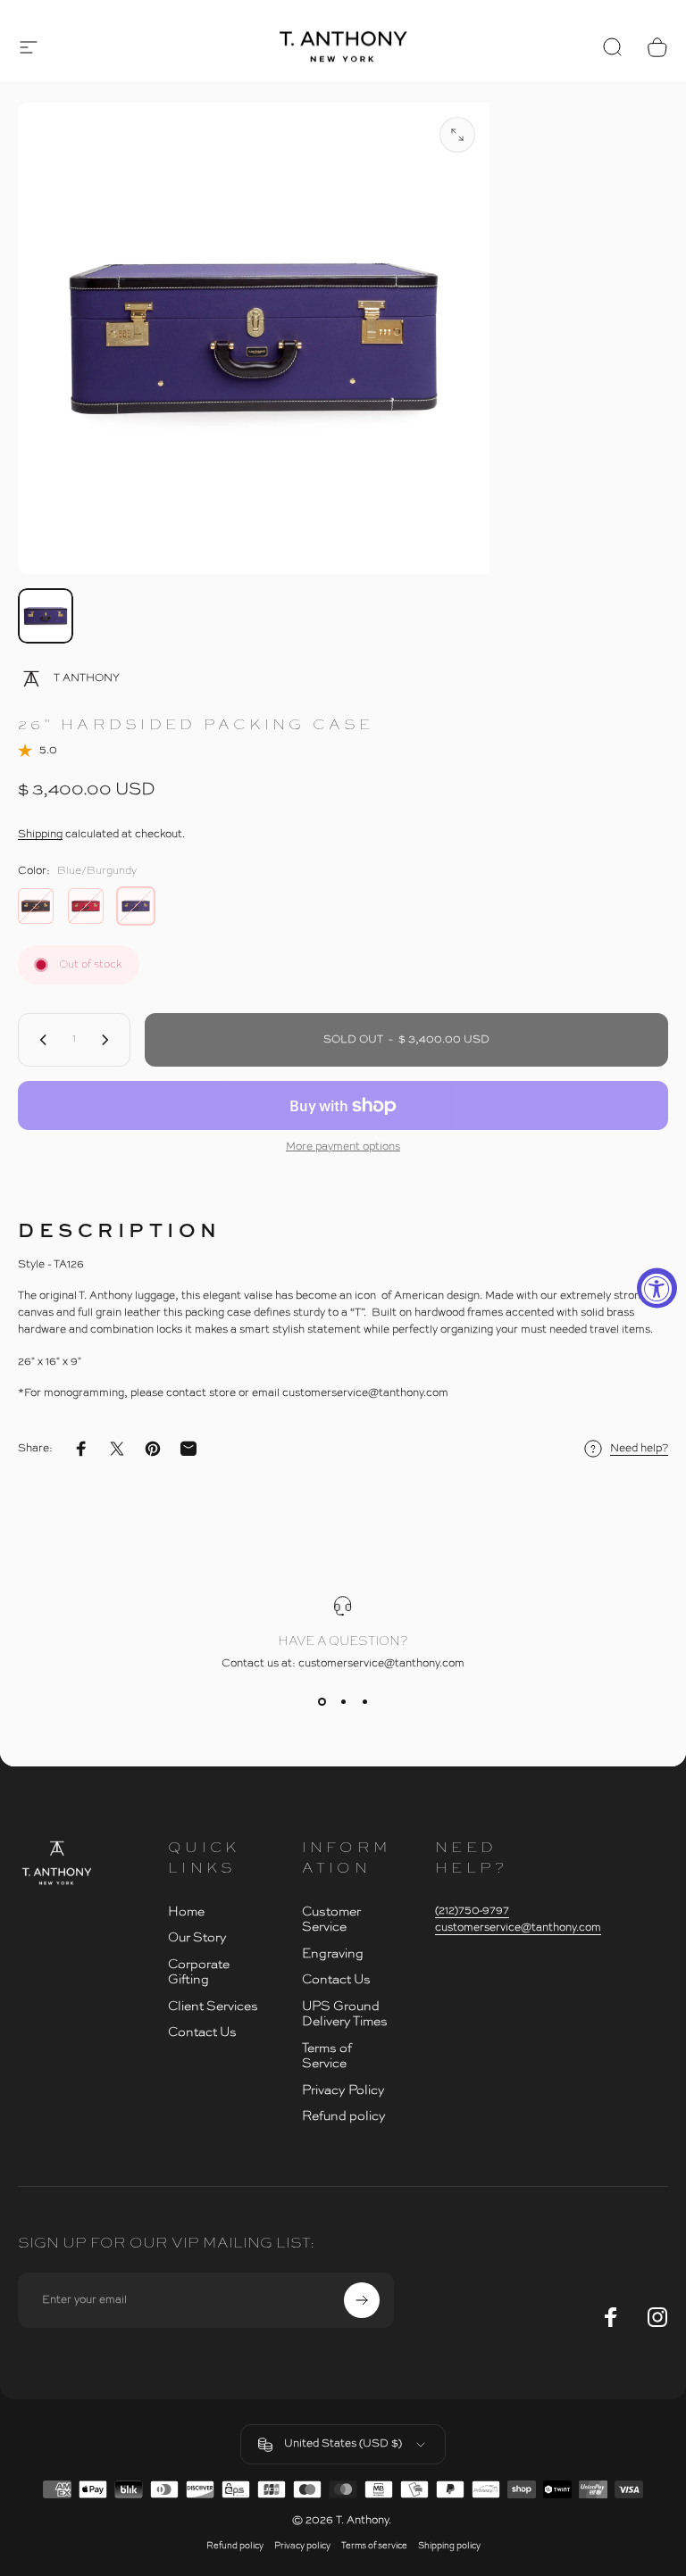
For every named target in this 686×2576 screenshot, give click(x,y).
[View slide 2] (343, 1702)
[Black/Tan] (36, 906)
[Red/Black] (86, 906)
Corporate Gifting (199, 1973)
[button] (29, 47)
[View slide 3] (364, 1702)
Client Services (213, 2007)
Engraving (333, 1954)
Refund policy (344, 2116)
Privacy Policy (343, 2090)
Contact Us (202, 2032)
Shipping (40, 835)
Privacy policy (302, 2546)
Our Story (197, 1938)
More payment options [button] (343, 1147)
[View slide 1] (322, 1702)
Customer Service (331, 1920)
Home (186, 1912)
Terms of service (374, 2546)
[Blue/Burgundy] (136, 906)
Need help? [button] (639, 1449)
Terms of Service (327, 2057)
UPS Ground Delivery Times (345, 2015)
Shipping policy (449, 2546)
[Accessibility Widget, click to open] (657, 1288)
